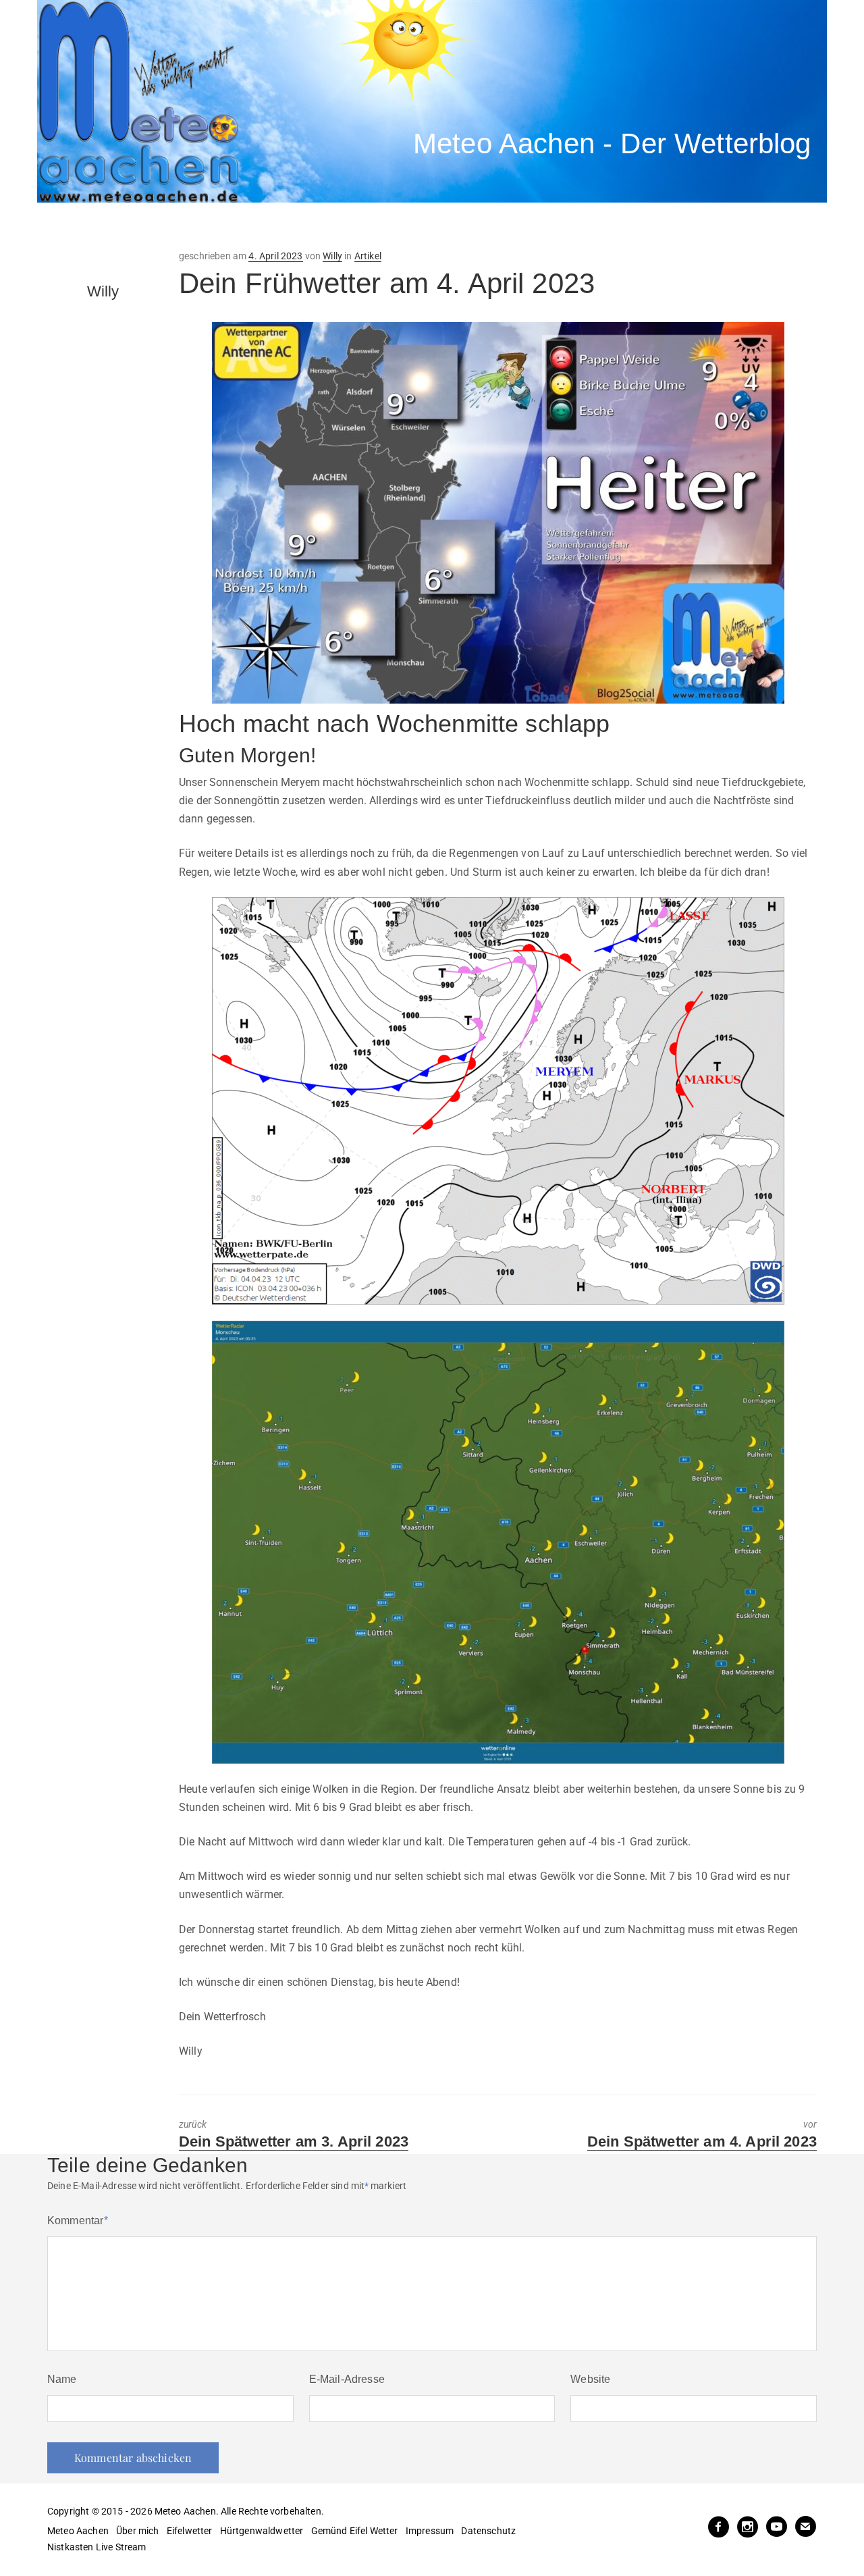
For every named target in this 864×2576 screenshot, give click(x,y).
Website (590, 2379)
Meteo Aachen (78, 2531)
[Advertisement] (287, 226)
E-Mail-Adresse (347, 2379)
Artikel (368, 256)
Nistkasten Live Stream (97, 2547)
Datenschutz (488, 2531)
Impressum (430, 2531)
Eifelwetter (190, 2531)
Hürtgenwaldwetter (262, 2531)
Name (62, 2379)
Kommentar (78, 2220)
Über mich (137, 2531)
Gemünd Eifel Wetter (355, 2531)
